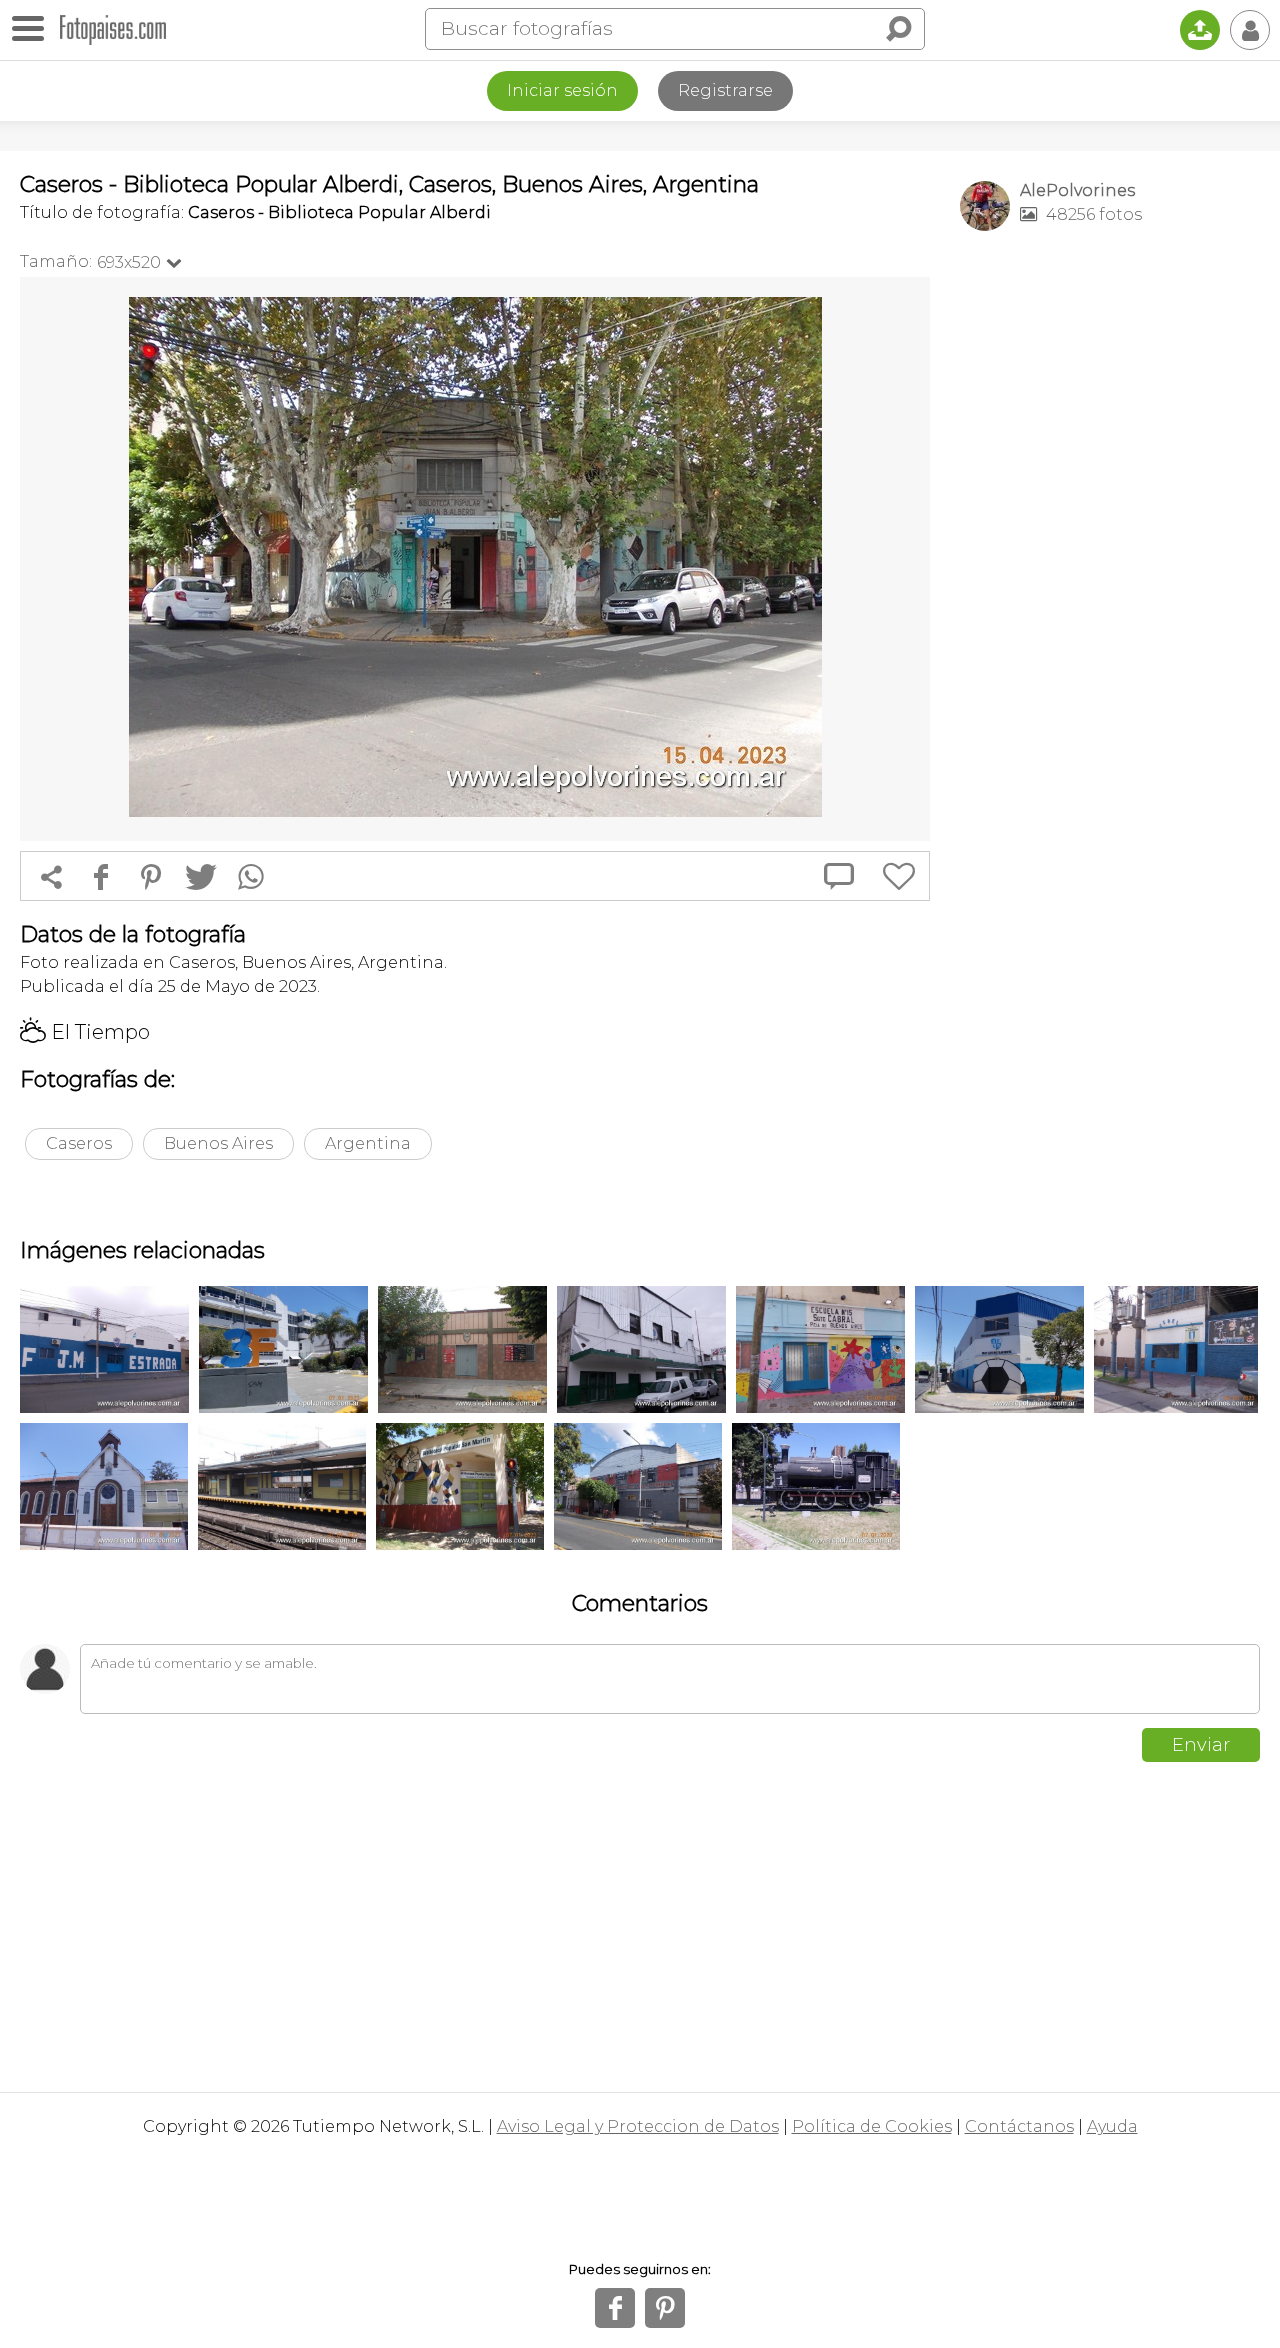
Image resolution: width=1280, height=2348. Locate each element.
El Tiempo (85, 1032)
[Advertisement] (1110, 561)
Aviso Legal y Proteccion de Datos (638, 2126)
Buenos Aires (218, 1143)
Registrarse (725, 90)
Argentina (368, 1143)
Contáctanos (1019, 2126)
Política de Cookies (872, 2126)
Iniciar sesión (562, 90)
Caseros (79, 1143)
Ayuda (1112, 2126)
